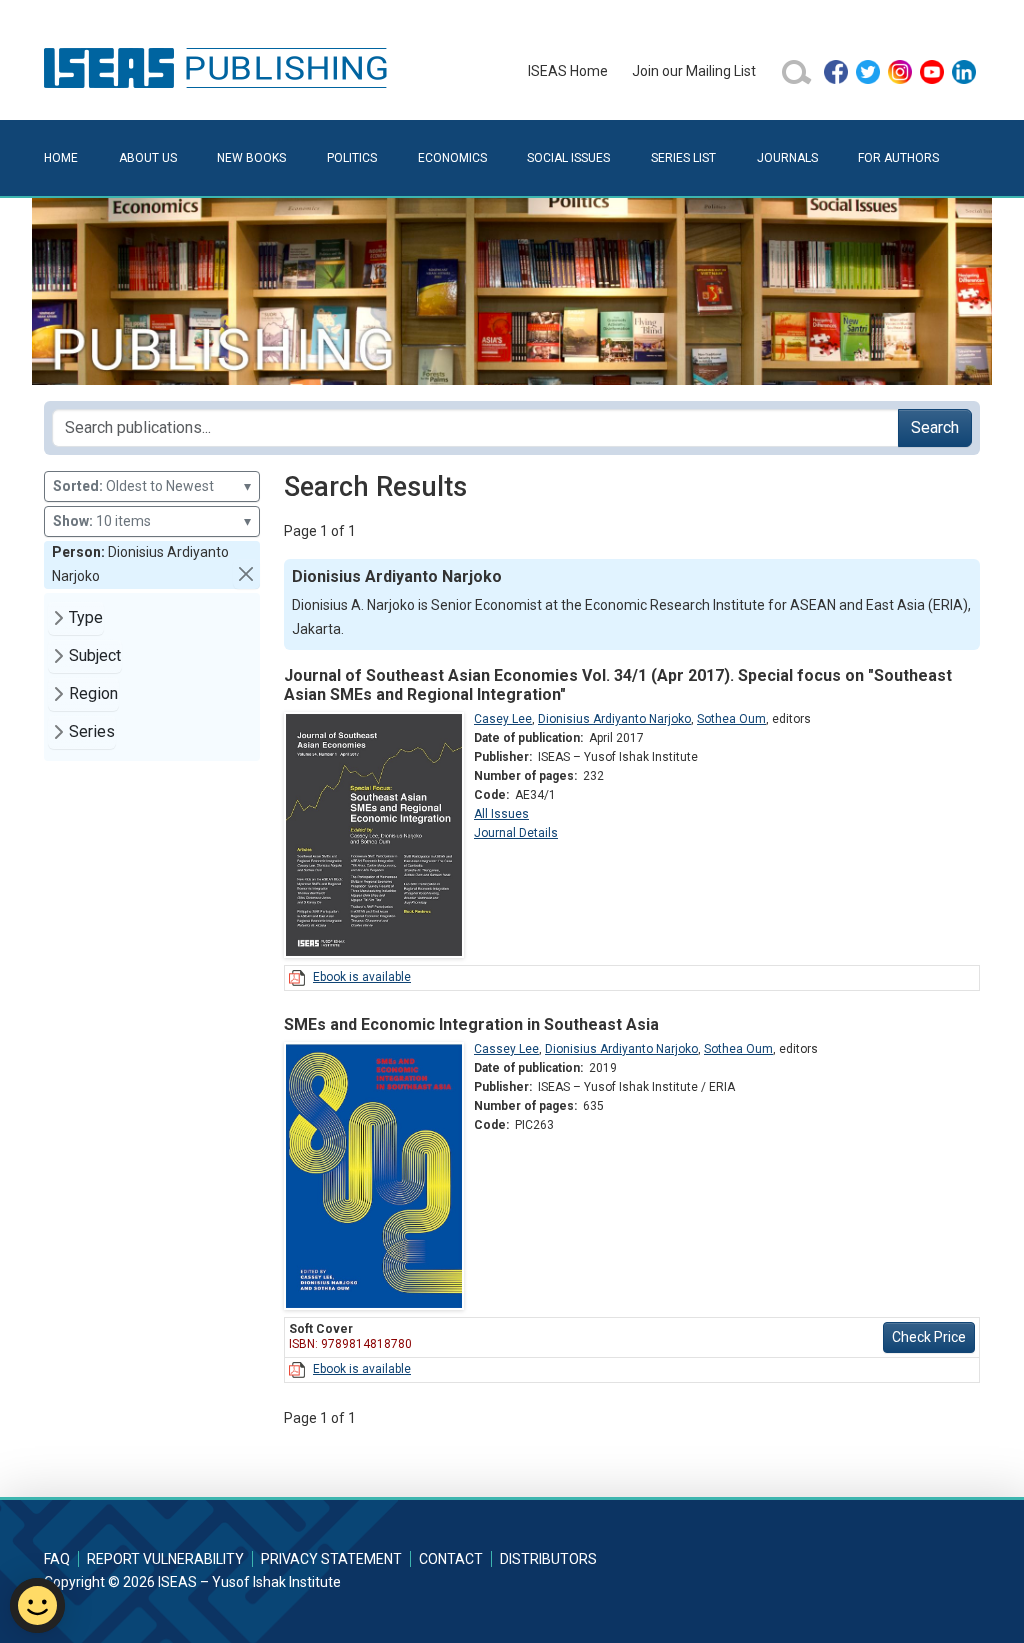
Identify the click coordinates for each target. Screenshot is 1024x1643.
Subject (95, 655)
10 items (152, 521)
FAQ (57, 1559)
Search (935, 427)
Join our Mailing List (694, 71)
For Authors (898, 158)
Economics (452, 158)
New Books (251, 158)
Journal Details (516, 833)
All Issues (501, 814)
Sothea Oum (731, 719)
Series (92, 731)
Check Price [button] (929, 1337)
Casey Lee (503, 719)
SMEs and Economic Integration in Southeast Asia (471, 1024)
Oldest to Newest (152, 486)
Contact (451, 1559)
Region (93, 693)
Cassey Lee (506, 1049)
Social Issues (568, 158)
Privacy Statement (331, 1559)
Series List (683, 158)
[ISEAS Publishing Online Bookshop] (219, 67)
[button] (246, 574)
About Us (148, 158)
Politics (352, 158)
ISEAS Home (568, 71)
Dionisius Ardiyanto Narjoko (614, 719)
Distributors (548, 1559)
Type (86, 617)
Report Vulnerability (165, 1559)
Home (61, 158)
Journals (787, 158)
